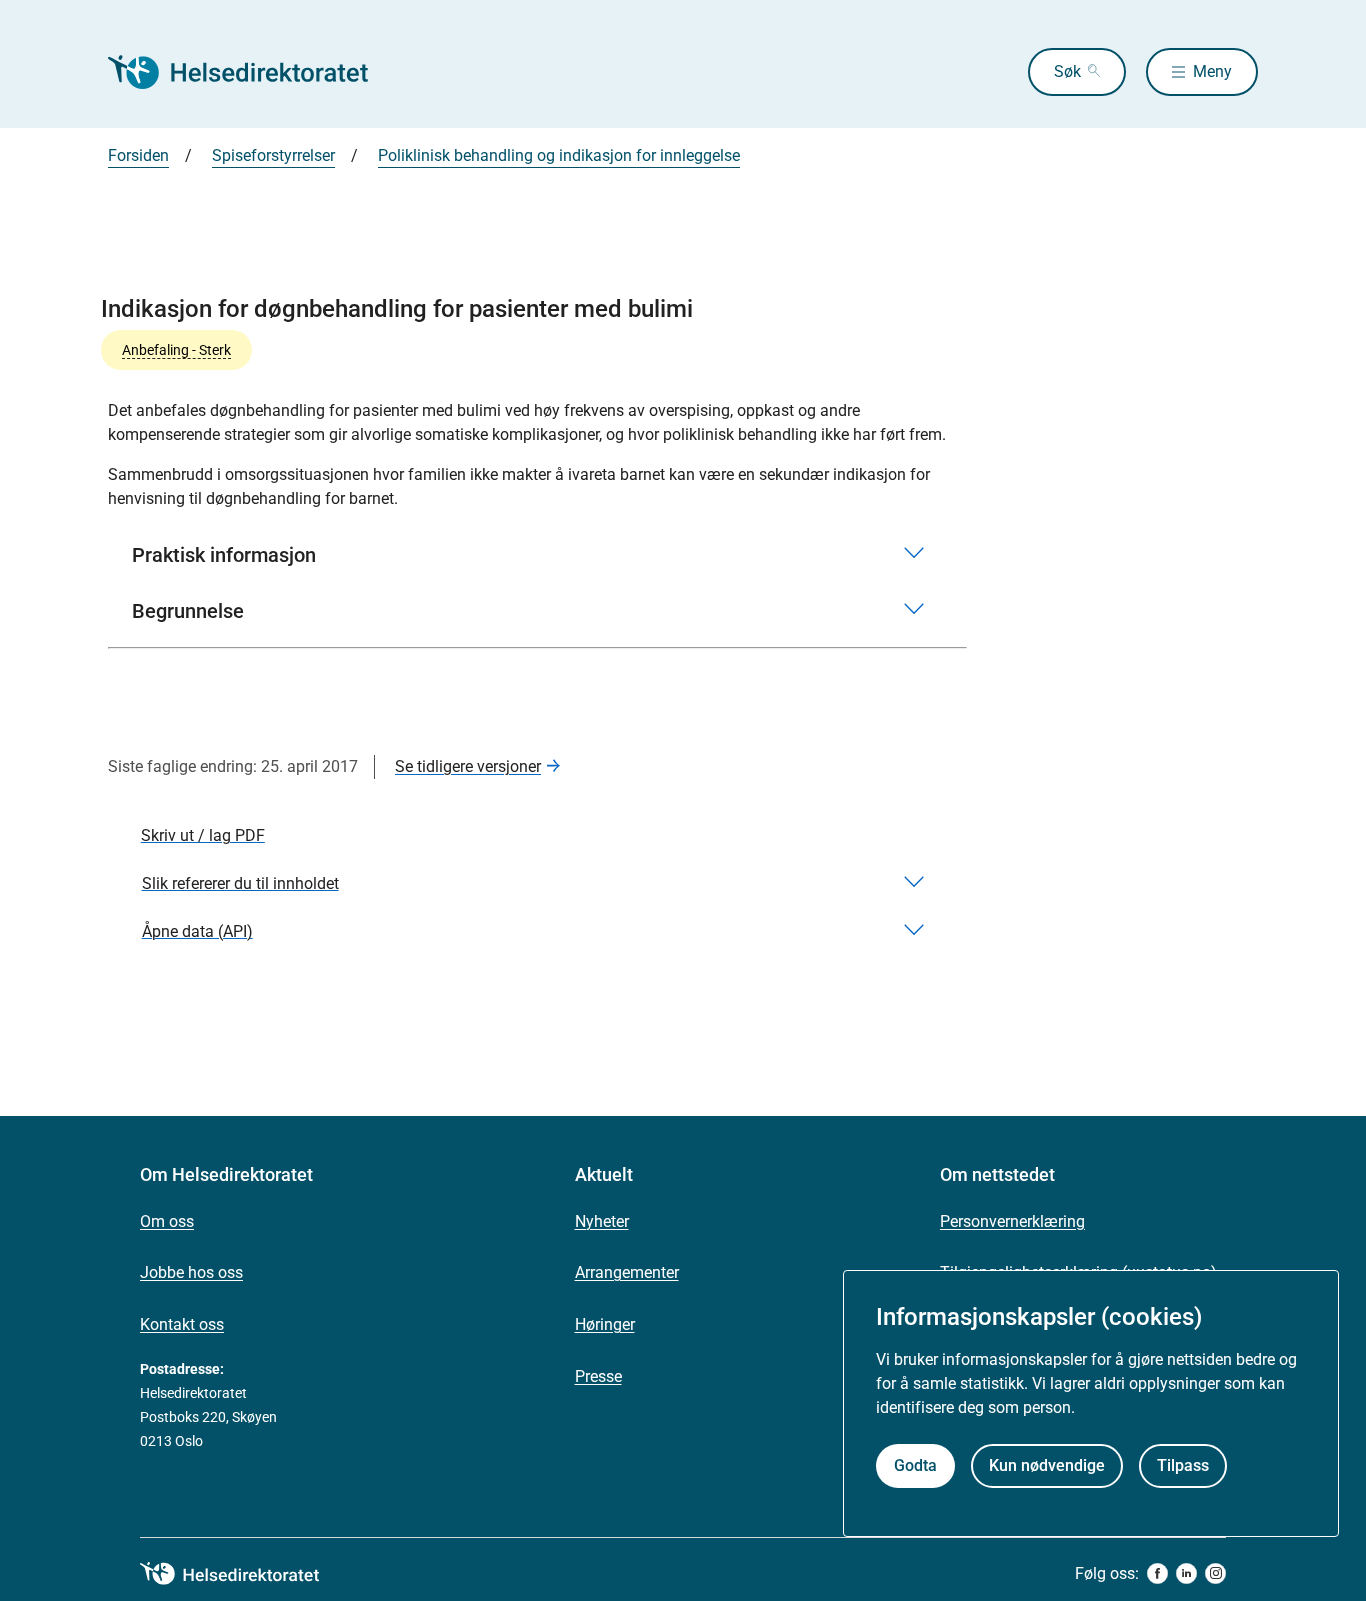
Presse (598, 1376)
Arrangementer (627, 1272)
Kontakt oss (182, 1324)
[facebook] (1157, 1573)
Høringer (605, 1324)
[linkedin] (1186, 1573)
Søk (1067, 71)
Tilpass (1183, 1465)
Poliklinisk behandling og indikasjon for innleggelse (559, 155)
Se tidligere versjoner (468, 766)
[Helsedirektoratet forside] (252, 72)
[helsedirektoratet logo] (244, 1574)
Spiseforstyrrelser (273, 155)
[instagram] (1215, 1573)
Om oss (167, 1221)
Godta (915, 1465)
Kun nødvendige (1047, 1465)
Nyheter (602, 1221)
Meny (1212, 71)
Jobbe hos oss (191, 1272)
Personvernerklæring (1012, 1221)
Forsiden (138, 155)
